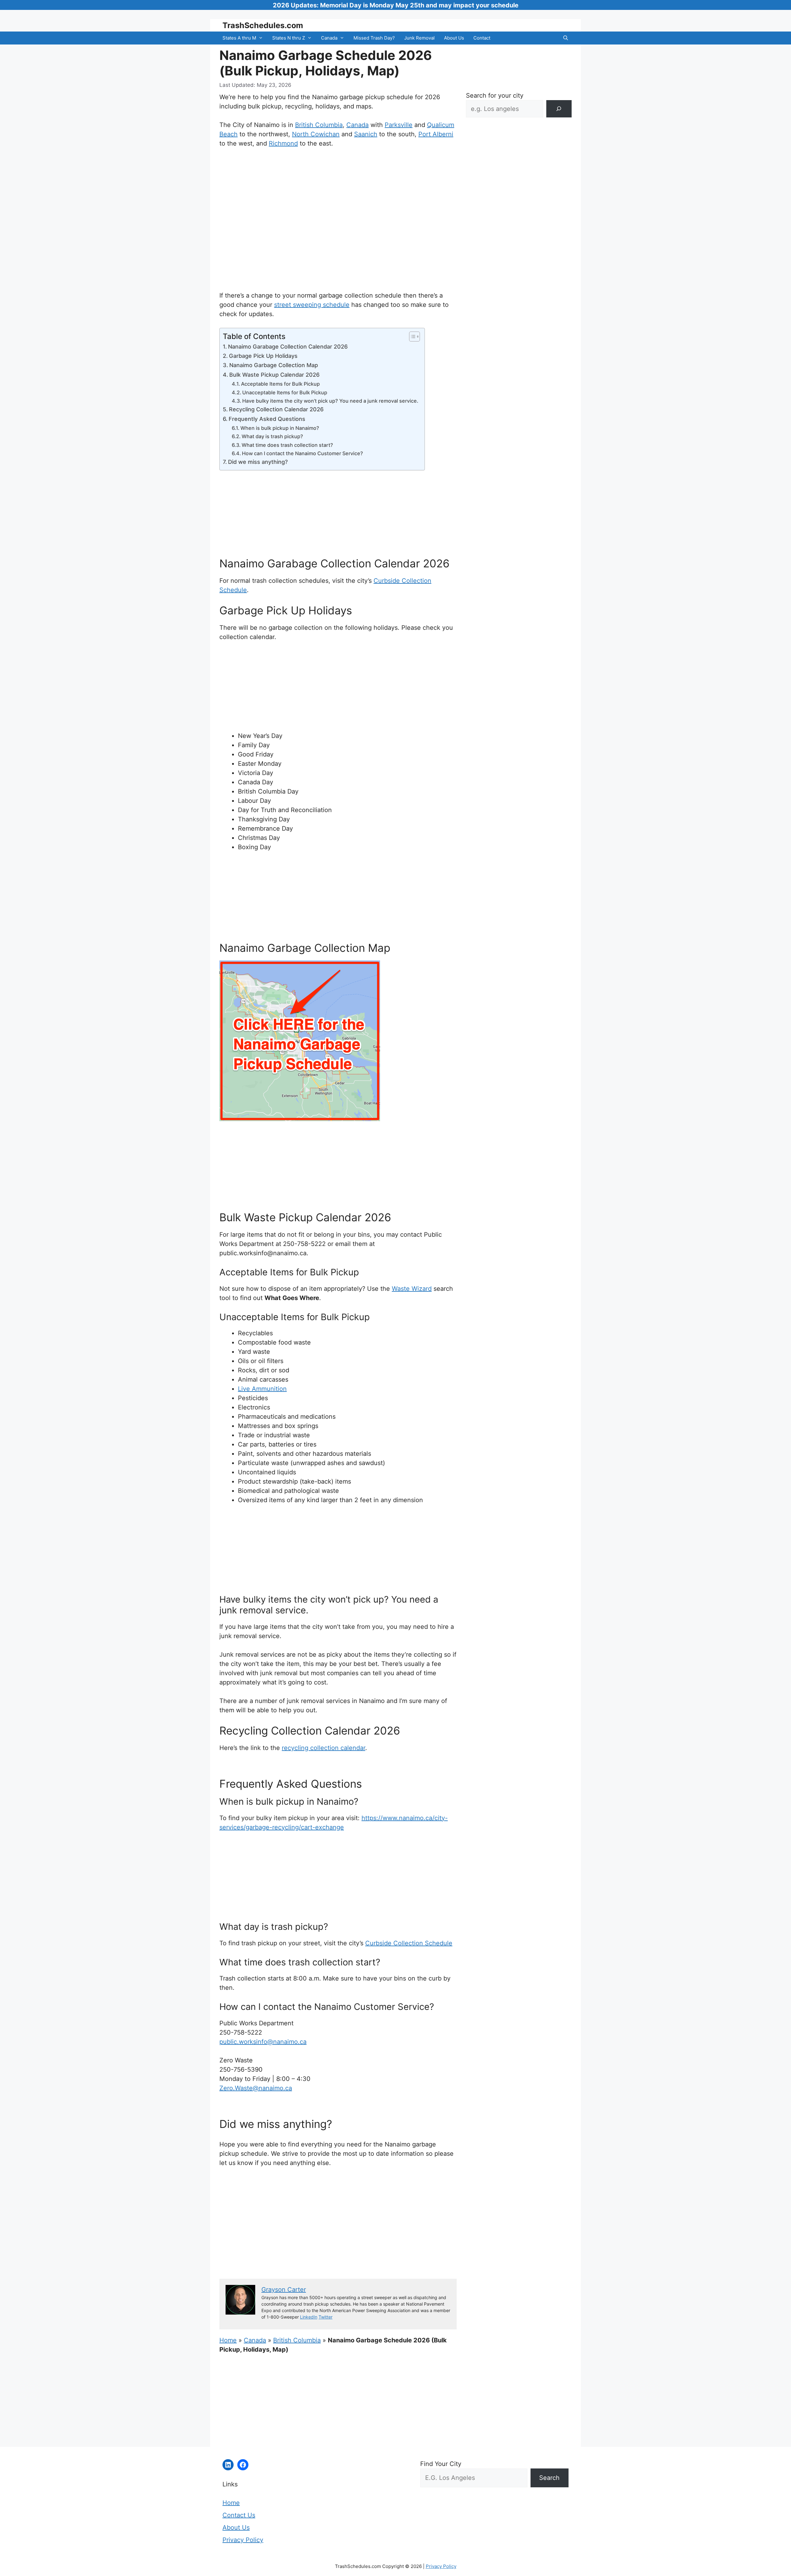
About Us (454, 38)
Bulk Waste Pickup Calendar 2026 (274, 375)
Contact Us (239, 2515)
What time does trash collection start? (287, 445)
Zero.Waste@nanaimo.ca (256, 2088)
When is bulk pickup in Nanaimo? (280, 428)
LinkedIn (309, 2317)
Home (228, 2340)
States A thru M (239, 38)
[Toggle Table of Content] (411, 337)
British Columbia (319, 125)
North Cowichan (316, 134)
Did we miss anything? (258, 462)
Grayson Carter (284, 2290)
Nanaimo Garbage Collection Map (274, 365)
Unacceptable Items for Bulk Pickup (285, 392)
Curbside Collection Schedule (409, 1943)
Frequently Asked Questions (267, 419)
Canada (329, 38)
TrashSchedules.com (263, 25)
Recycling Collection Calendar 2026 (276, 409)
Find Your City (441, 2464)
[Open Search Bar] (566, 38)
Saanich (366, 134)
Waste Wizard (412, 1289)
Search (549, 2478)
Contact (482, 38)
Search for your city (495, 95)
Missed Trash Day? (374, 38)
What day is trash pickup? (272, 436)
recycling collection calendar (324, 1748)
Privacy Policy (243, 2540)
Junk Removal (419, 38)
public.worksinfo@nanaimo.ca (263, 2042)
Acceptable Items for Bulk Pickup (280, 384)
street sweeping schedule (312, 305)
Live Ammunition (262, 1389)
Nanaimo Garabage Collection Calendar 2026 (288, 347)
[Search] (559, 109)
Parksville (399, 125)
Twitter (326, 2317)
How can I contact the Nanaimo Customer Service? (302, 453)
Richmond (283, 143)
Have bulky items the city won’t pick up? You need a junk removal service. (330, 401)
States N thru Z (289, 38)
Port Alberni (436, 134)
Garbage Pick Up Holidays (263, 356)
